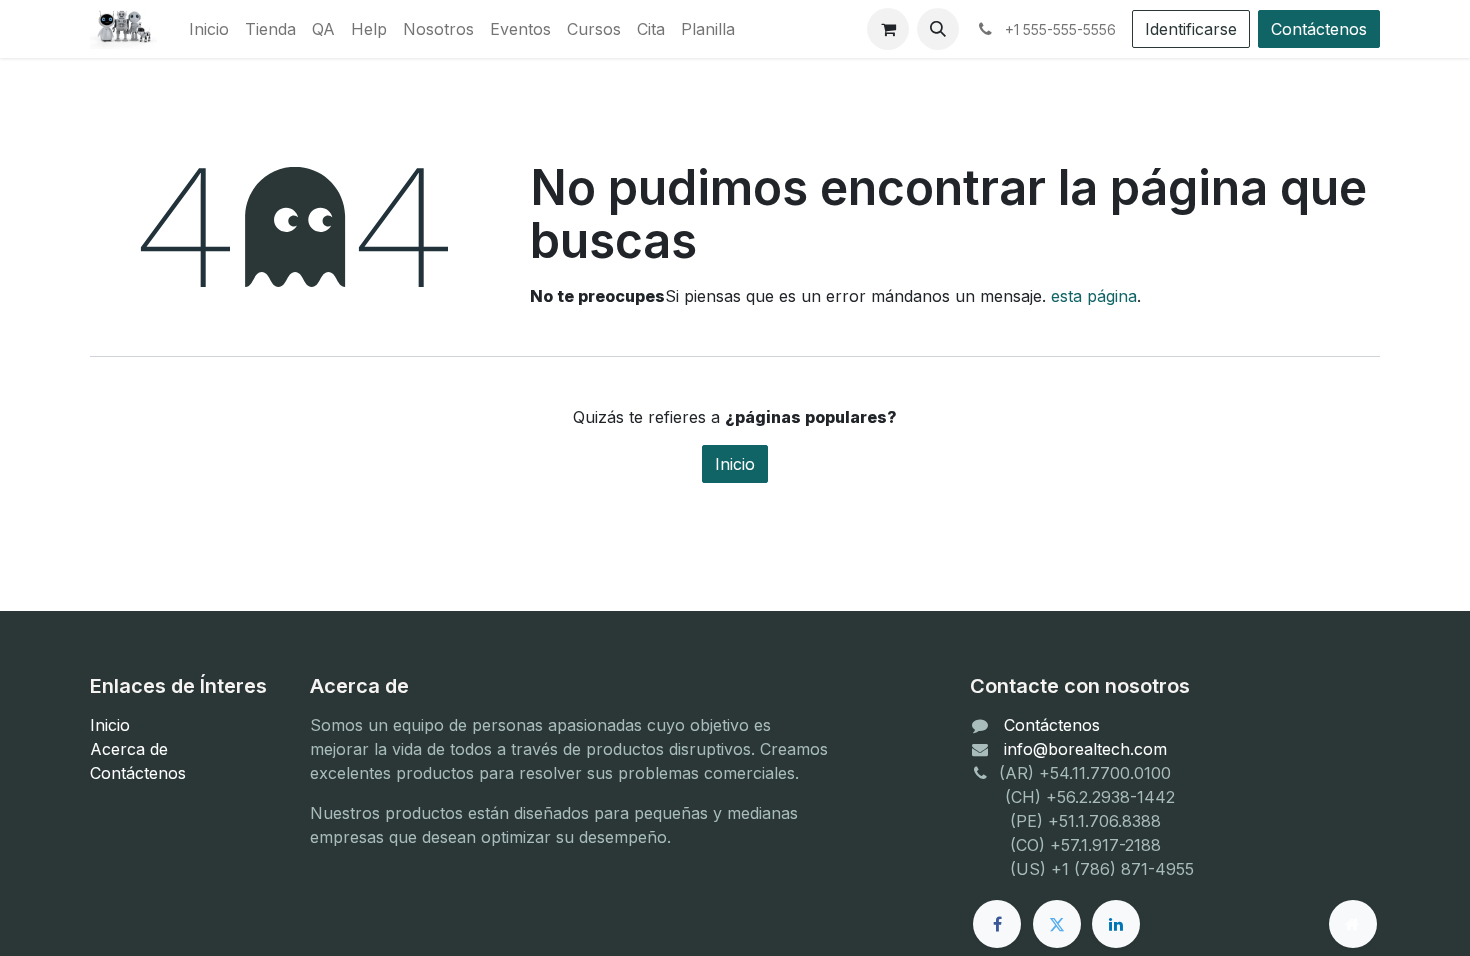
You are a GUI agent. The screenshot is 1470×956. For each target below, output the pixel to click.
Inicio (735, 464)
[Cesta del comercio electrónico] (888, 29)
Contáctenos (1319, 29)
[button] (938, 29)
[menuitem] (209, 29)
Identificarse (1191, 29)
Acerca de (129, 749)
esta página (1094, 296)
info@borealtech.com (1085, 749)
